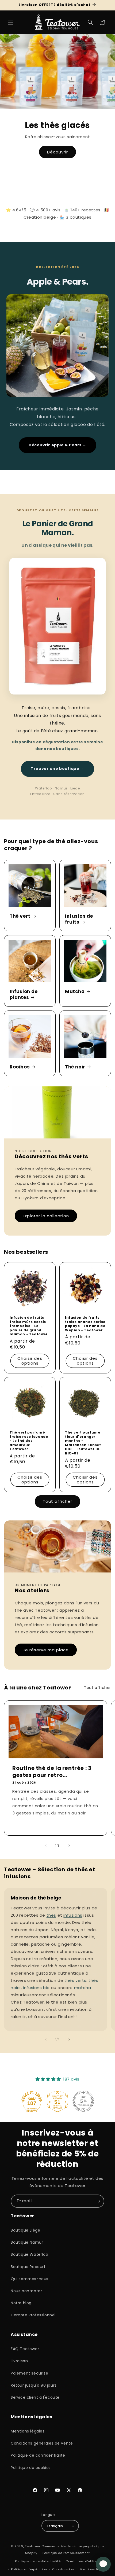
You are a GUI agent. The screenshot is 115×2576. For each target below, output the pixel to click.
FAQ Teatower (25, 2349)
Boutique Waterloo (29, 2254)
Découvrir (57, 152)
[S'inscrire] (98, 2201)
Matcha (75, 991)
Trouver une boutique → (57, 769)
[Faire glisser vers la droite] (69, 1846)
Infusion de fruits (79, 919)
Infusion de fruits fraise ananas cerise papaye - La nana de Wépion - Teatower (85, 1324)
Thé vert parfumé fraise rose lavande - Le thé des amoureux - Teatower (29, 1441)
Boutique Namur (27, 2242)
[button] (11, 22)
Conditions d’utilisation (85, 2561)
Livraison (19, 2361)
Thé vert (20, 916)
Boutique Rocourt (28, 2267)
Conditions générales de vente (42, 2443)
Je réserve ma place (46, 1650)
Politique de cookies (31, 2468)
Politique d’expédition (29, 2569)
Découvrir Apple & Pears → (57, 445)
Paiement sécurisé (29, 2373)
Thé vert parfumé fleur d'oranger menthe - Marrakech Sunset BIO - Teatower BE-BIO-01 (84, 1443)
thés (51, 1915)
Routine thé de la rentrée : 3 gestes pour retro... (52, 1772)
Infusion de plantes (24, 994)
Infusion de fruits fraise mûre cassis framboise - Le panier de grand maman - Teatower (29, 1326)
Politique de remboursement (66, 2553)
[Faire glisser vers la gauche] (46, 1846)
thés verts (75, 1980)
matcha (83, 1988)
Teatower (33, 2546)
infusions (73, 1915)
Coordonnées (64, 2569)
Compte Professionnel (33, 2315)
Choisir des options (30, 1360)
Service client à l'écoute (35, 2397)
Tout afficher (57, 1501)
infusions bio (36, 1988)
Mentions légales (28, 2431)
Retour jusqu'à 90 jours (34, 2385)
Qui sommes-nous (30, 2279)
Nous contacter (26, 2291)
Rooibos (20, 1067)
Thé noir (75, 1067)
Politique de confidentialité (38, 2455)
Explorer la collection (46, 1216)
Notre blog (21, 2303)
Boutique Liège (25, 2230)
